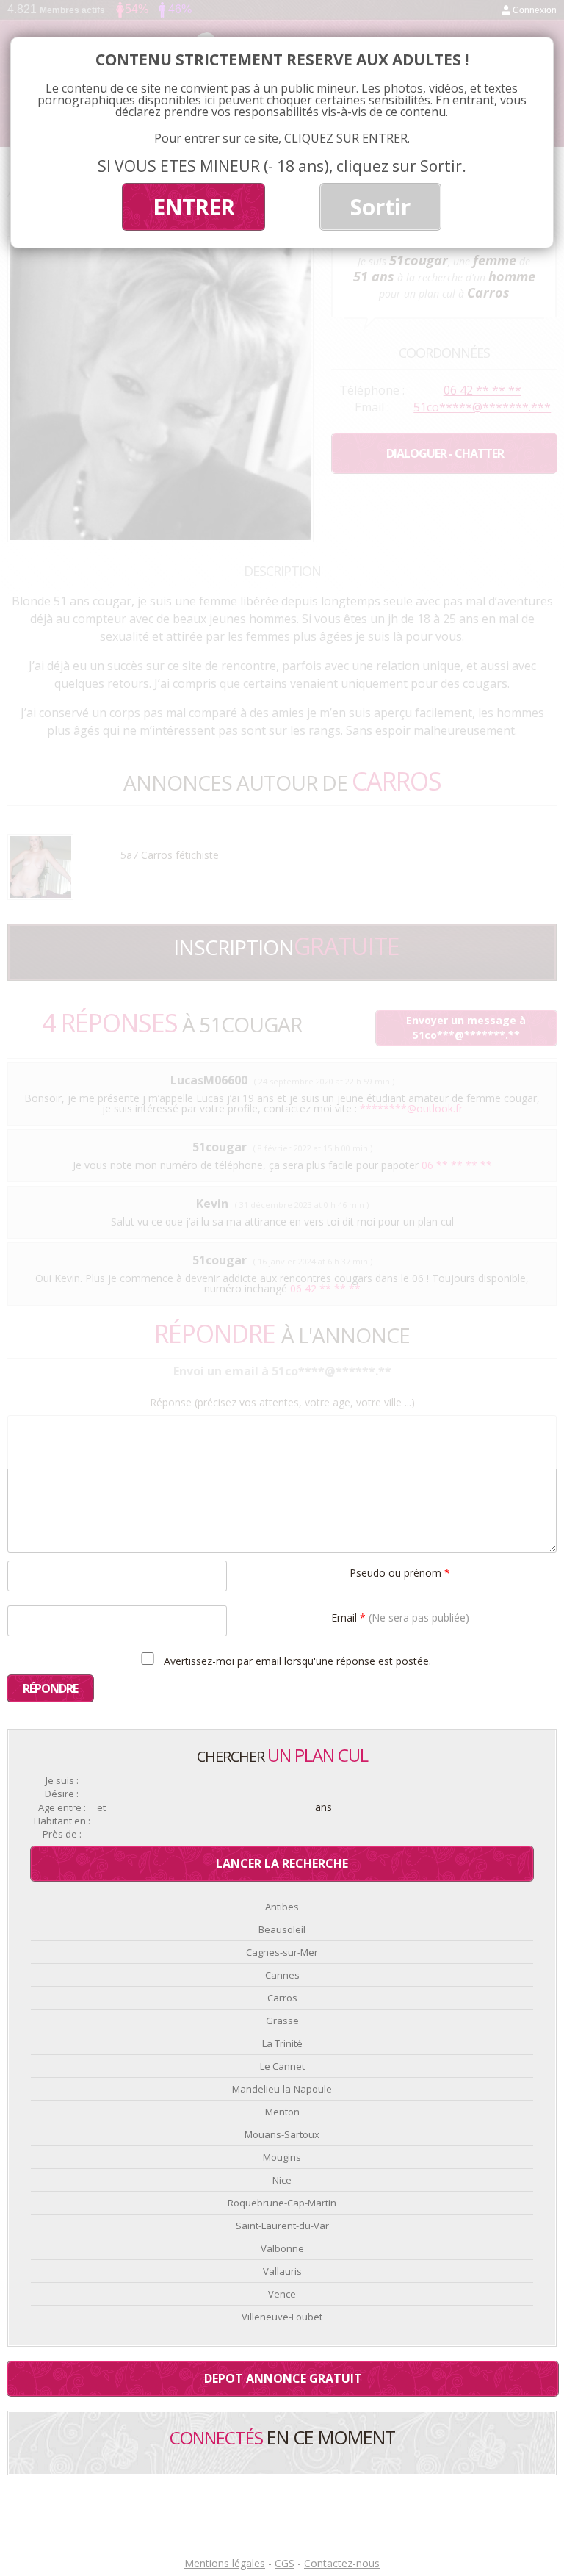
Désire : (62, 1794)
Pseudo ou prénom (400, 1572)
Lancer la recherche (282, 1863)
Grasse (282, 2021)
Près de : (62, 1834)
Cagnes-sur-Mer (282, 1952)
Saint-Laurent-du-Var (282, 2226)
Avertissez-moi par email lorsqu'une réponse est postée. (296, 1661)
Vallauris (282, 2271)
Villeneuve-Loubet (282, 2317)
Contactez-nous (342, 2563)
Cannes (282, 1975)
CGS (285, 2563)
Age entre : (62, 1808)
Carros (282, 1998)
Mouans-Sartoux (282, 2134)
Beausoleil (282, 1929)
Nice (282, 2180)
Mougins (282, 2157)
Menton (282, 2112)
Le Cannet (282, 2066)
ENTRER (194, 207)
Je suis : (62, 1781)
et (101, 1808)
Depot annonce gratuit (283, 2378)
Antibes (282, 1907)
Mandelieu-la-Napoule (282, 2089)
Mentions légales (225, 2563)
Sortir (380, 207)
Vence (282, 2294)
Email (400, 1617)
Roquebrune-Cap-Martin (282, 2203)
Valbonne (282, 2248)
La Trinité (282, 2043)
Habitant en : (62, 1821)
